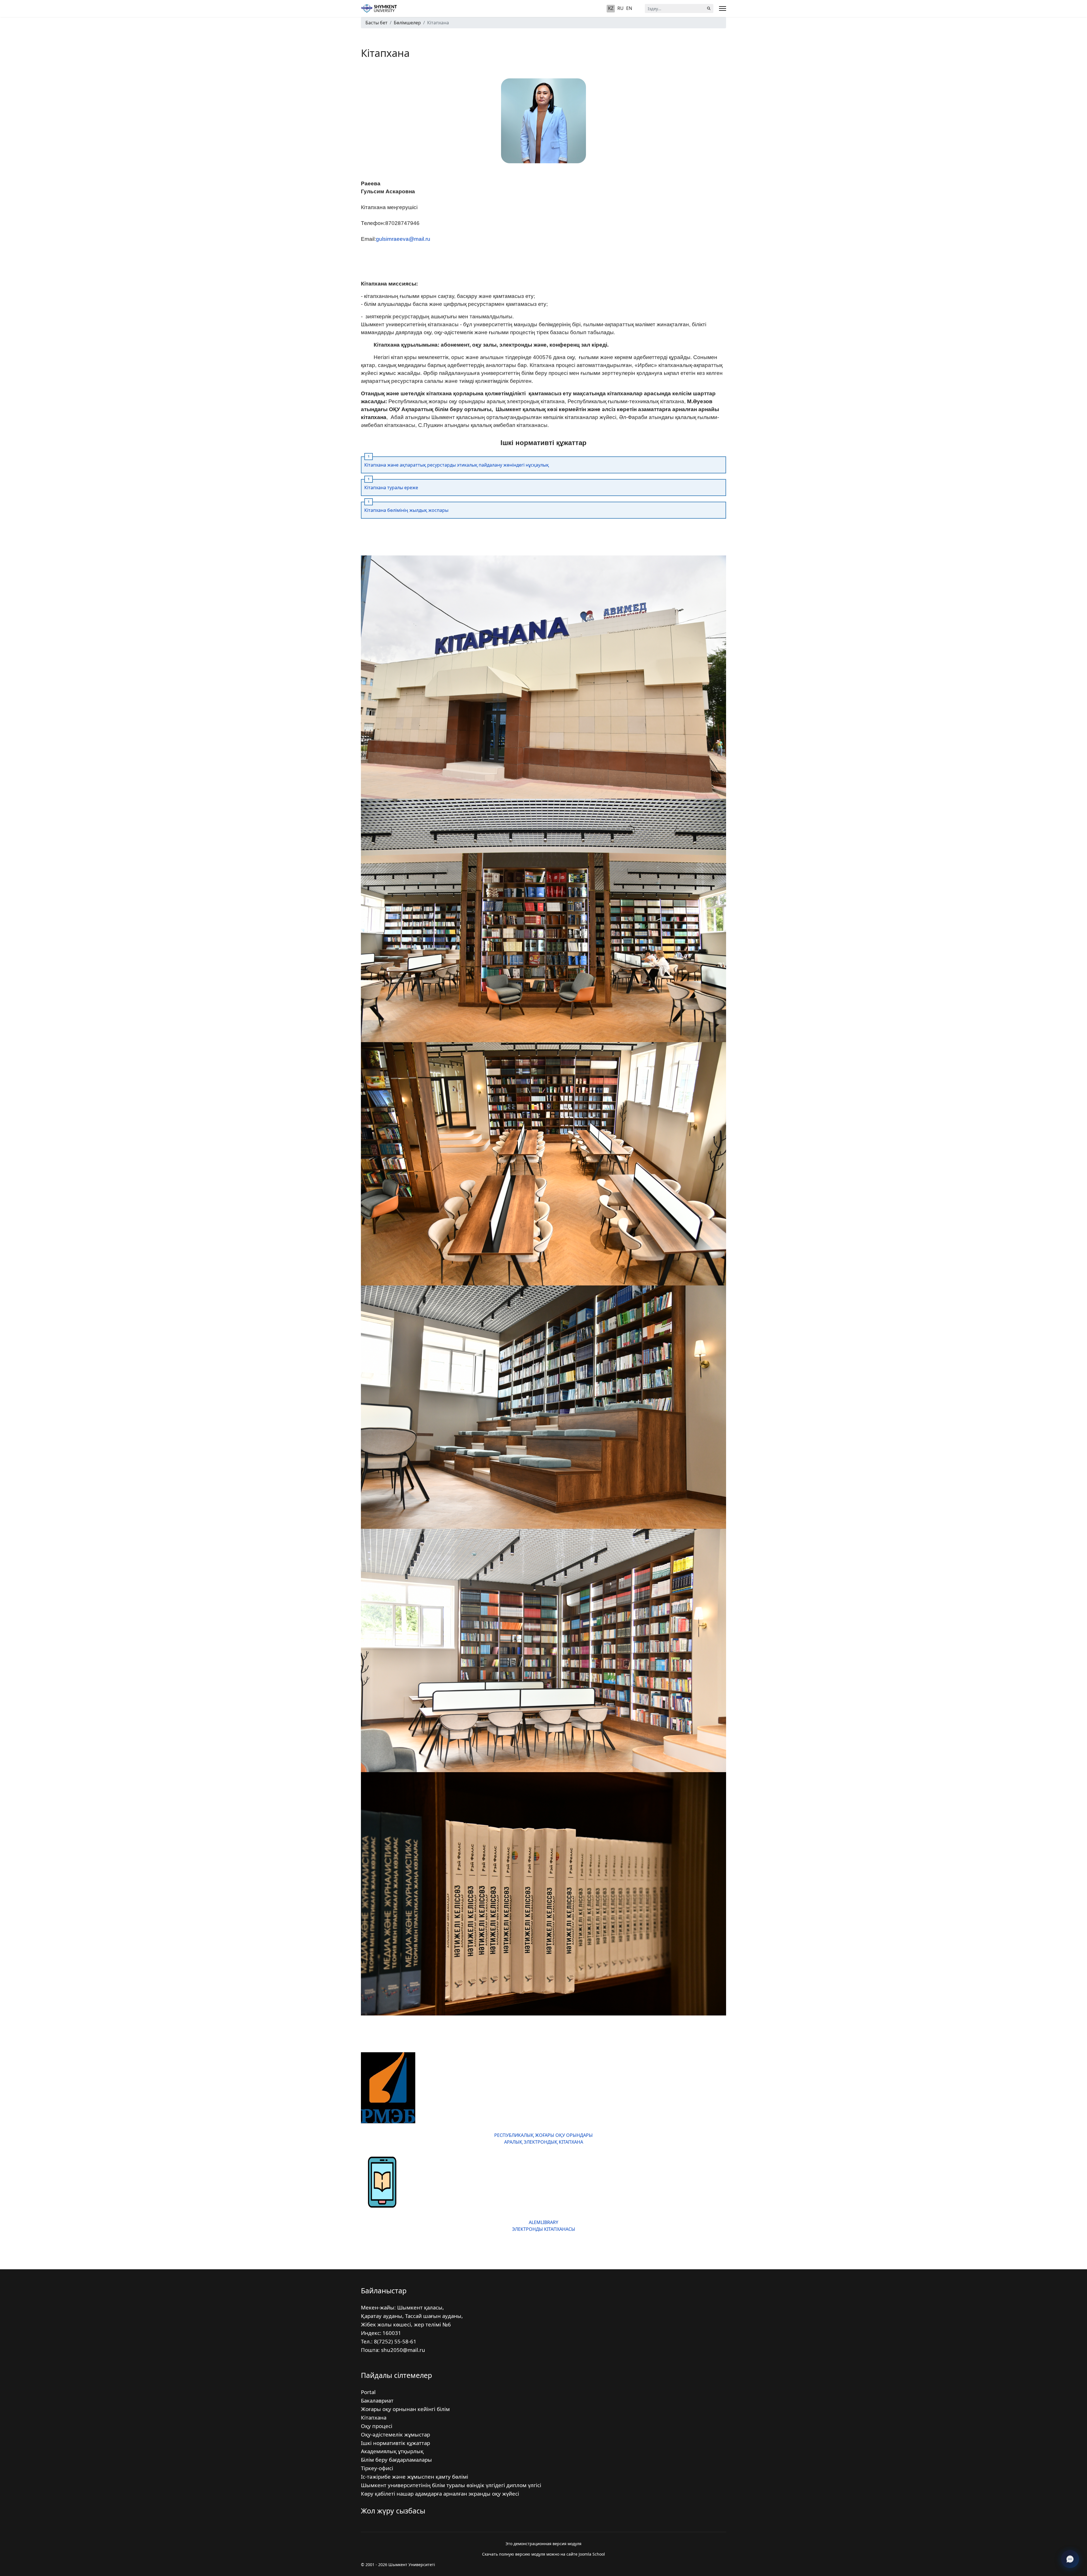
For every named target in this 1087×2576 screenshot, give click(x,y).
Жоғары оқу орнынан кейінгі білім (405, 2409)
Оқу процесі (377, 2426)
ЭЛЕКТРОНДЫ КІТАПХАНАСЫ (544, 2229)
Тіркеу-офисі (377, 2468)
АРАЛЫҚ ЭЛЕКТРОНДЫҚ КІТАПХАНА (544, 2142)
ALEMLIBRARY (543, 2222)
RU (620, 8)
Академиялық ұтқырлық (392, 2451)
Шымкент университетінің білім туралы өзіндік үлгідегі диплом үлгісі (451, 2485)
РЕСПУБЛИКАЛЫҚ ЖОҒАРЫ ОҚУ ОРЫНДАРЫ (543, 2135)
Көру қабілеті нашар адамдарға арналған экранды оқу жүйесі (440, 2494)
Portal (368, 2392)
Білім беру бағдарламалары (396, 2460)
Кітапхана (374, 2417)
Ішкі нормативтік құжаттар (395, 2443)
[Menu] (723, 8)
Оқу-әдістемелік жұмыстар (395, 2434)
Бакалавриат (377, 2400)
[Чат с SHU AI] (1070, 2559)
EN (629, 8)
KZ (611, 8)
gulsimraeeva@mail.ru (403, 239)
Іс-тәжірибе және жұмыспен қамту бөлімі (415, 2477)
